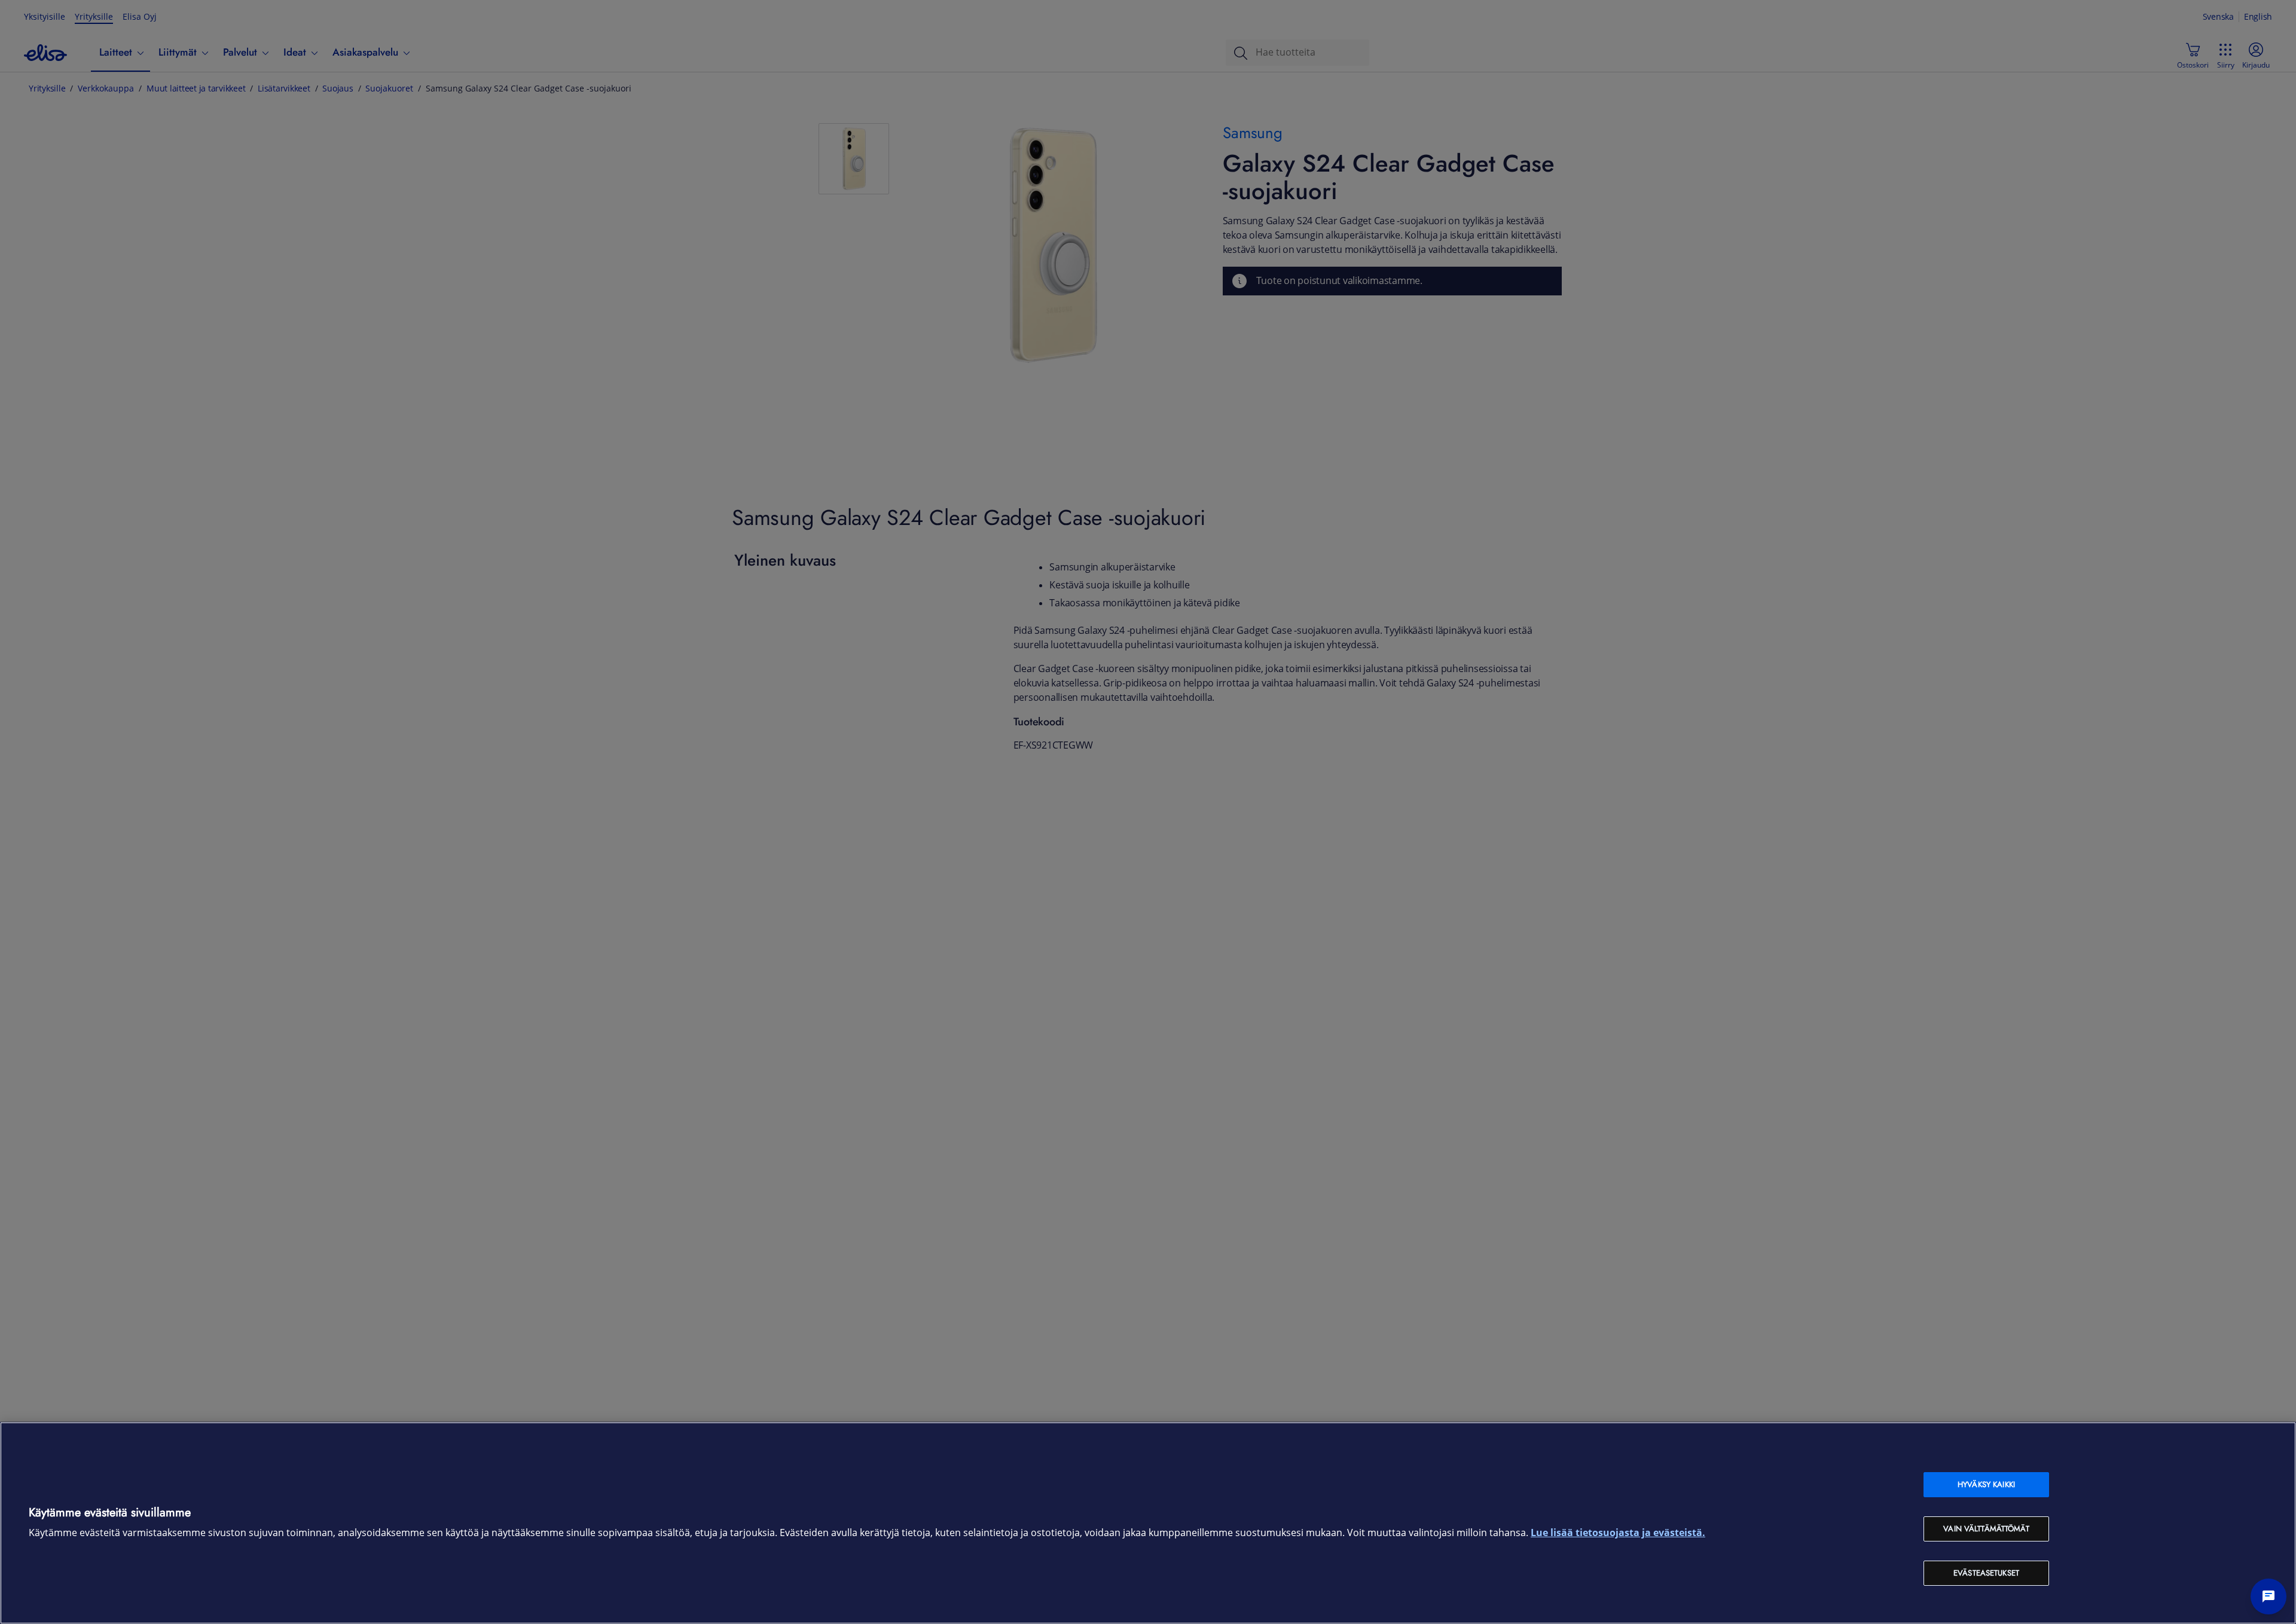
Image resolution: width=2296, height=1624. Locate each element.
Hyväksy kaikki (1986, 1484)
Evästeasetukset (1986, 1573)
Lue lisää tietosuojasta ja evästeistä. (1618, 1533)
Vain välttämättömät (1986, 1529)
